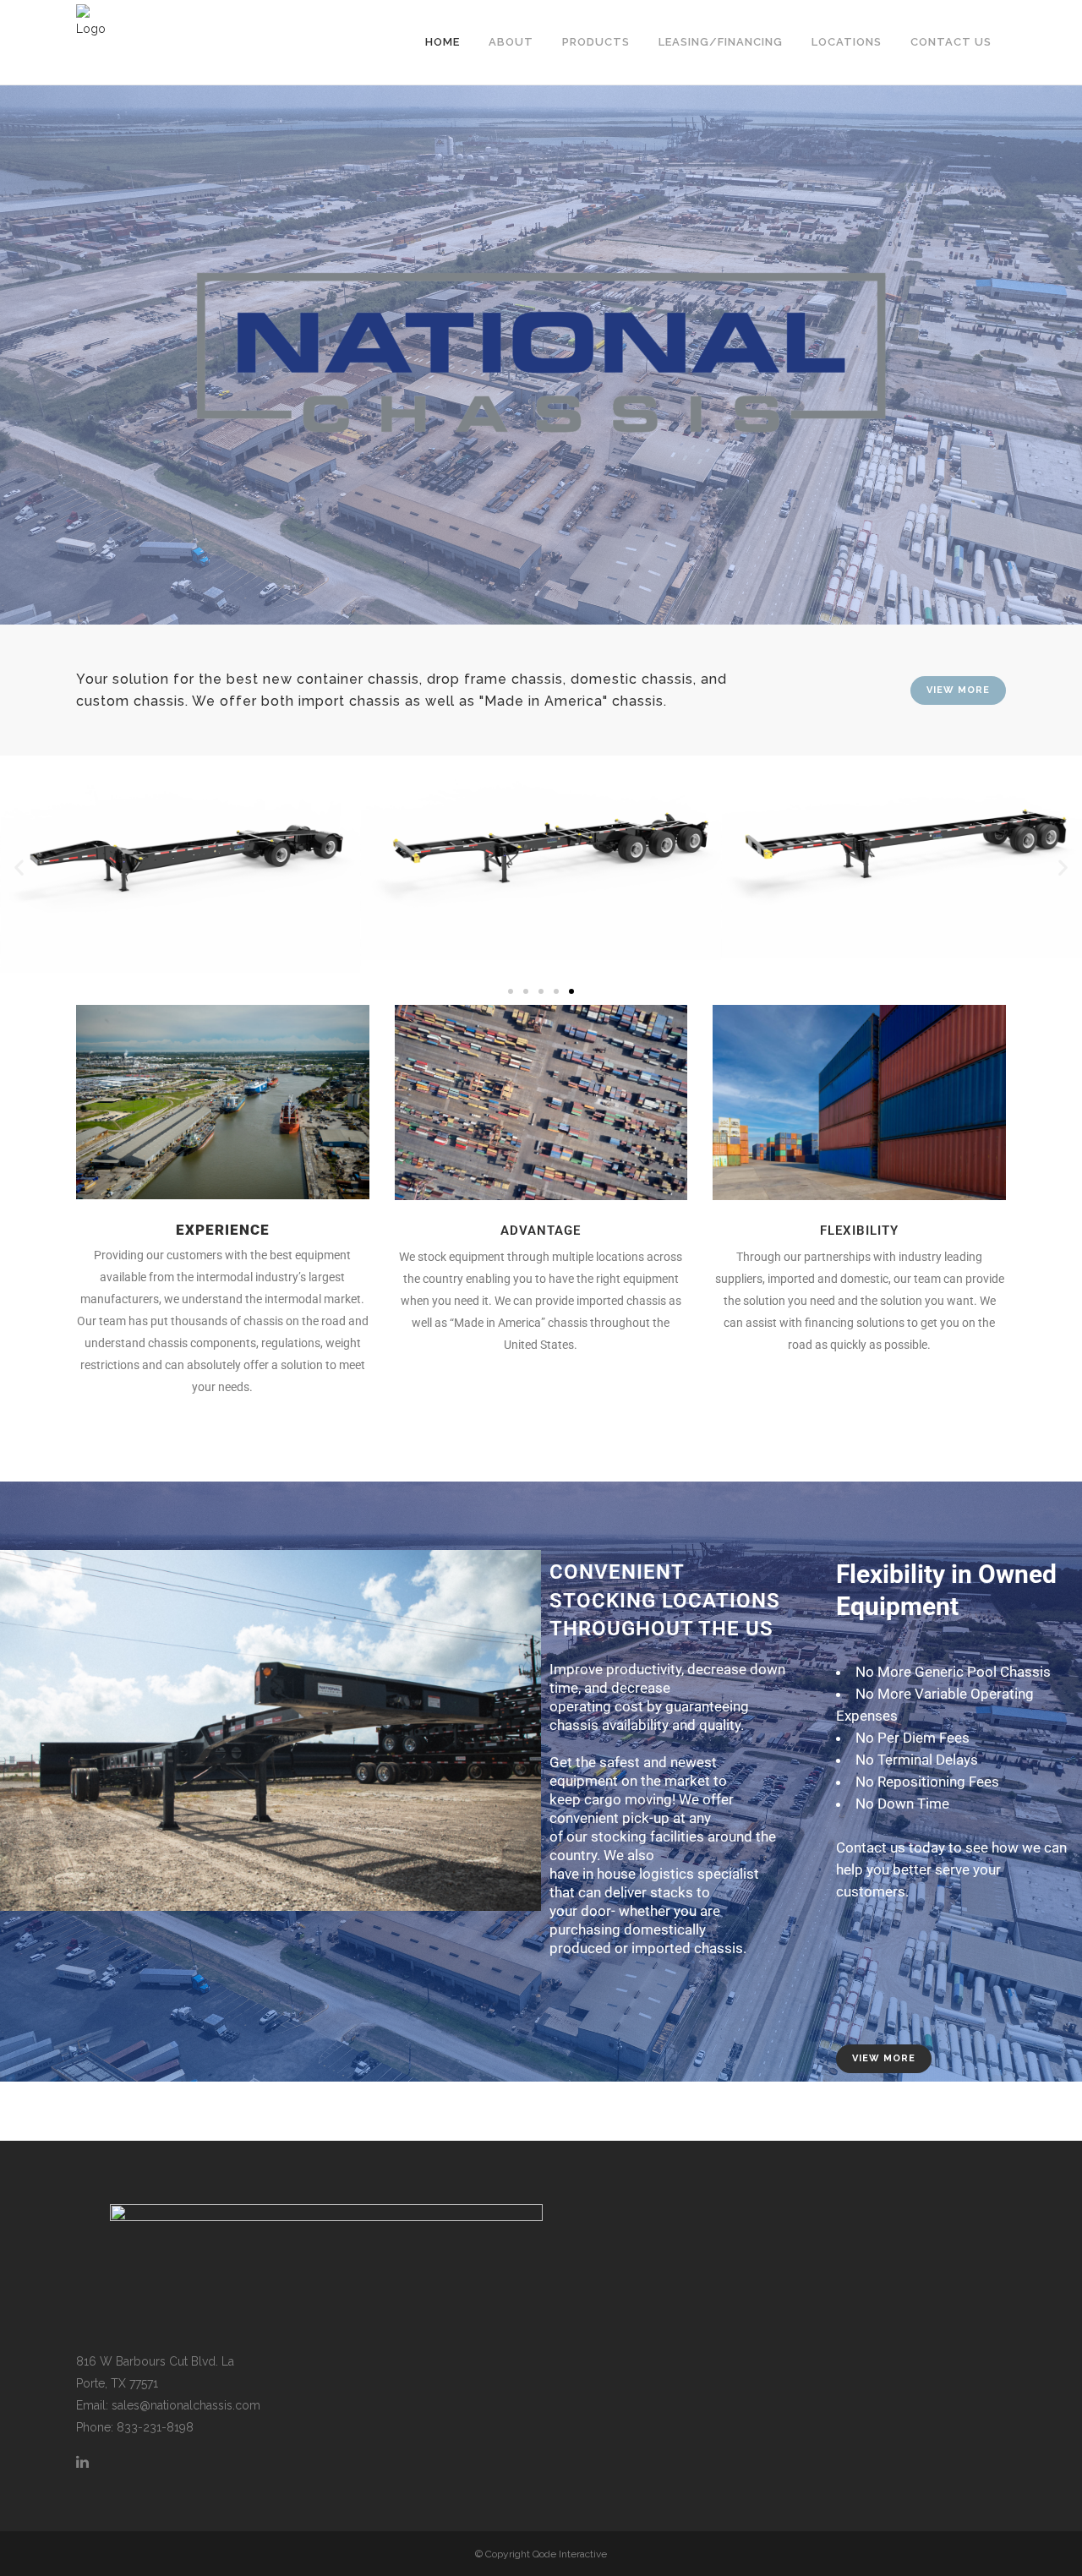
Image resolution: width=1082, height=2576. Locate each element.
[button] (19, 868)
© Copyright (504, 2554)
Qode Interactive (570, 2554)
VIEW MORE (958, 690)
